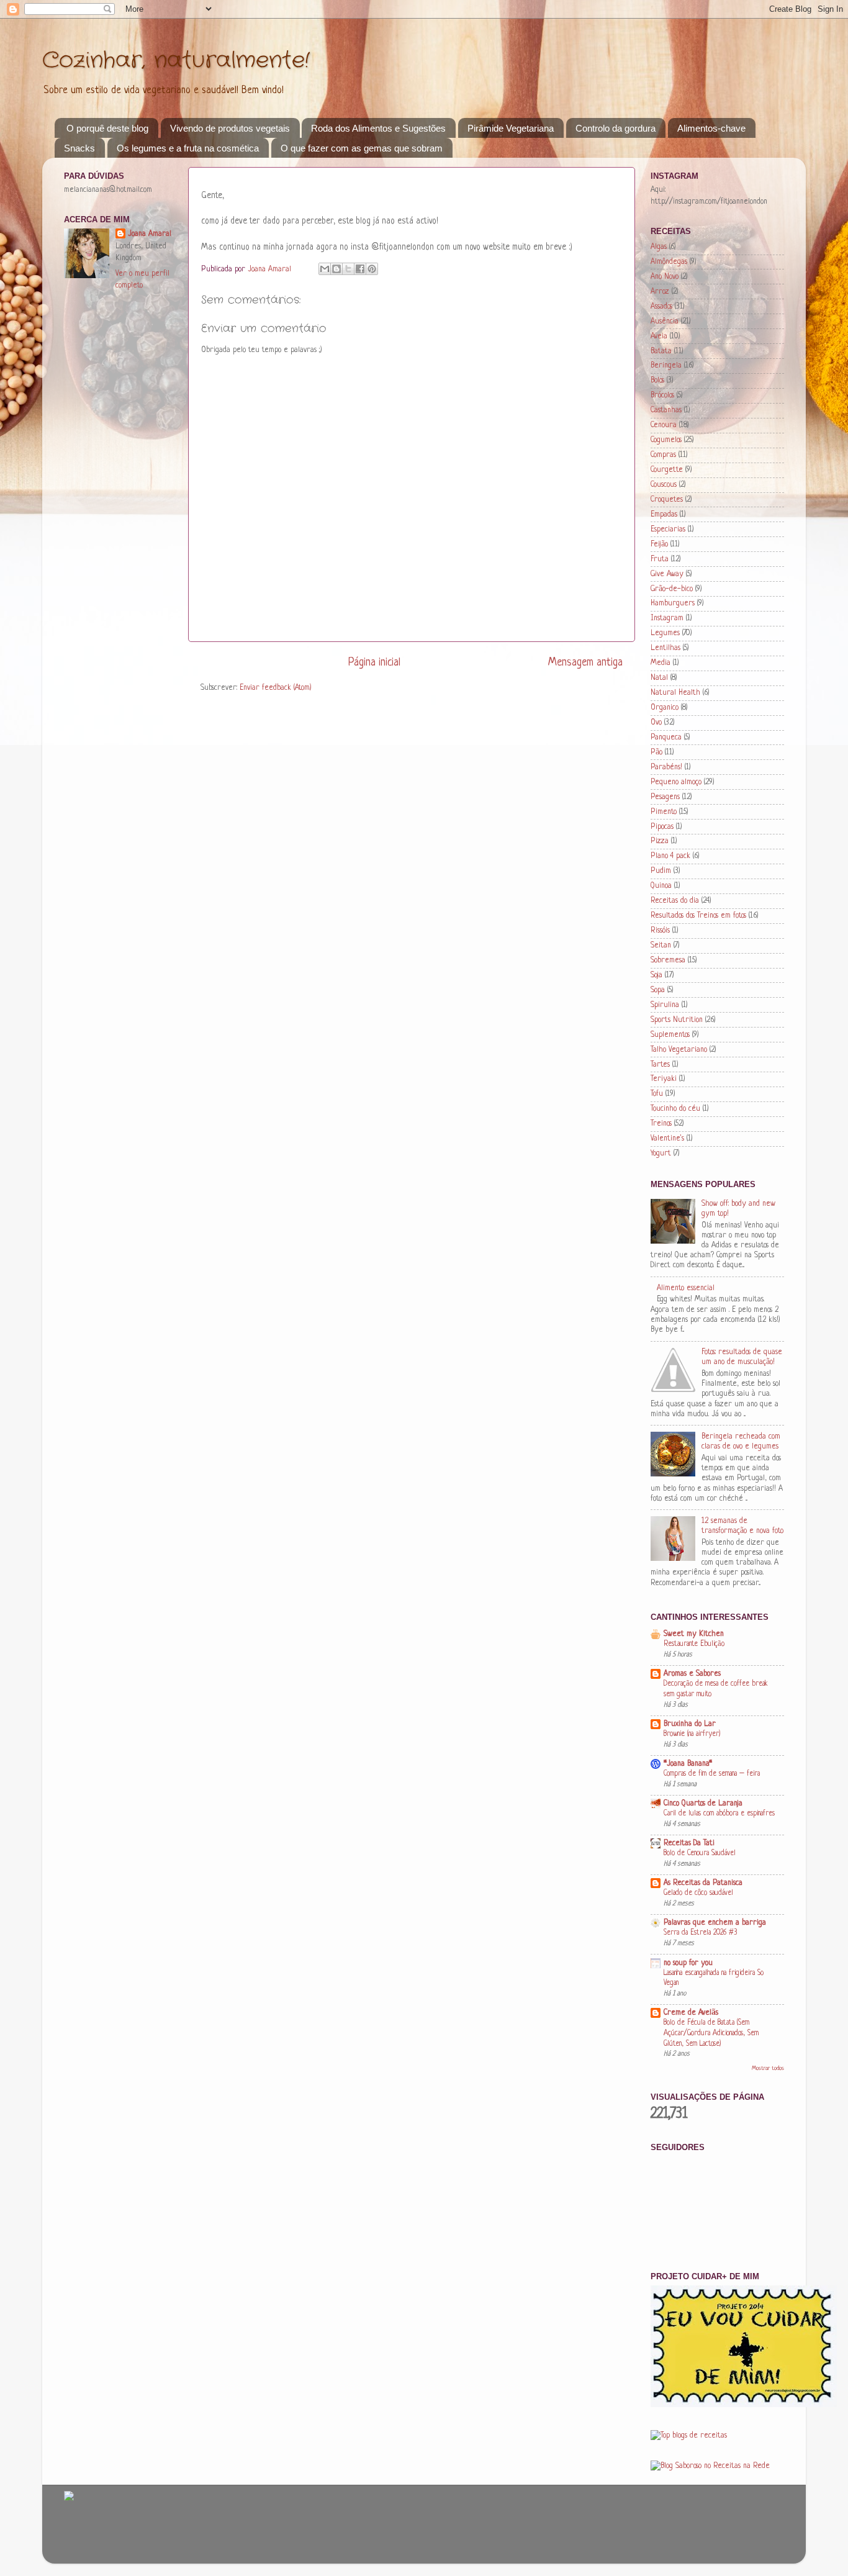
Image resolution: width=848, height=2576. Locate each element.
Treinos (661, 1124)
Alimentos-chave (711, 128)
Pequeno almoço (676, 782)
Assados (661, 307)
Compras (663, 455)
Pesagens (665, 797)
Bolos (657, 381)
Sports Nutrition (677, 1020)
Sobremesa (668, 960)
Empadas (664, 515)
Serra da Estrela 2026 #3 (701, 1933)
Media (661, 663)
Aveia (659, 337)
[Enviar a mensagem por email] (325, 269)
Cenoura (664, 425)
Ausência (665, 322)
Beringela (666, 366)
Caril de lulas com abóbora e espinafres (719, 1814)
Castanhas (666, 410)
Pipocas (662, 827)
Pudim (661, 871)
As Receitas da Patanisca (703, 1883)
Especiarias (668, 530)
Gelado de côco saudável (698, 1893)
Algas (659, 247)
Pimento (664, 812)
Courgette (667, 470)
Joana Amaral (150, 234)
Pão (656, 752)
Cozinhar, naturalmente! (176, 61)
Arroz (660, 292)
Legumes (665, 633)
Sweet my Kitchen (694, 1634)
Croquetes (667, 500)
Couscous (664, 485)
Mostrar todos (768, 2068)
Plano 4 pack (670, 856)
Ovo (656, 723)
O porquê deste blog (107, 128)
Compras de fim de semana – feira (712, 1774)
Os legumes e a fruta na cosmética (188, 148)
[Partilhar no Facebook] (360, 269)
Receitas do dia (675, 901)
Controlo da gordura (616, 128)
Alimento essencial (686, 1288)
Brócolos (662, 395)
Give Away (667, 574)
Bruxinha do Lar (690, 1724)
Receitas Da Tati (689, 1843)
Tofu (657, 1094)
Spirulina (665, 1005)
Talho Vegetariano (679, 1050)
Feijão (659, 545)
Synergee (459, 2545)
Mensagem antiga (585, 662)
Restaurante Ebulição (694, 1644)
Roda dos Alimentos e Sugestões (378, 128)
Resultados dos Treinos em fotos (698, 916)
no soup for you (688, 1963)
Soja (656, 975)
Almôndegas (669, 262)
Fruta (660, 559)
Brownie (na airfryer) (692, 1734)
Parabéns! (666, 767)
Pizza (660, 841)
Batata (661, 351)
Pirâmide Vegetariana (511, 128)
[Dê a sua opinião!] (336, 269)
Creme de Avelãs (691, 2013)
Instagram (667, 618)
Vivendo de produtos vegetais (230, 128)
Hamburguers (673, 603)
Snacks (79, 148)
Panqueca (666, 738)
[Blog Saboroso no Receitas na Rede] (710, 2466)
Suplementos (670, 1035)
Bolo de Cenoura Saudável (700, 1853)
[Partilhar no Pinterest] (372, 269)
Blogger (547, 2545)
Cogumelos (666, 440)
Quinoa (661, 886)
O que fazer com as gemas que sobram (362, 148)
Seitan (661, 946)
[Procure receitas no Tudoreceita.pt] (689, 2436)
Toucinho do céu (675, 1109)
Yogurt (661, 1154)
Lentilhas (665, 648)
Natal (659, 678)
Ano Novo (665, 277)
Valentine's (667, 1139)
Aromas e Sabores (692, 1674)
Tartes (660, 1065)
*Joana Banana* (688, 1764)
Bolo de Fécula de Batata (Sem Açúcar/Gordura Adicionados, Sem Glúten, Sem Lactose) (711, 2033)
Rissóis (660, 931)
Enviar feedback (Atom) (276, 688)
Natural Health (675, 693)
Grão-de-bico (672, 589)
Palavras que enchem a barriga (715, 1923)
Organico (665, 708)
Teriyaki (664, 1079)
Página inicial (374, 662)
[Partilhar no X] (348, 269)
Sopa (658, 990)
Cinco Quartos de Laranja (703, 1804)
